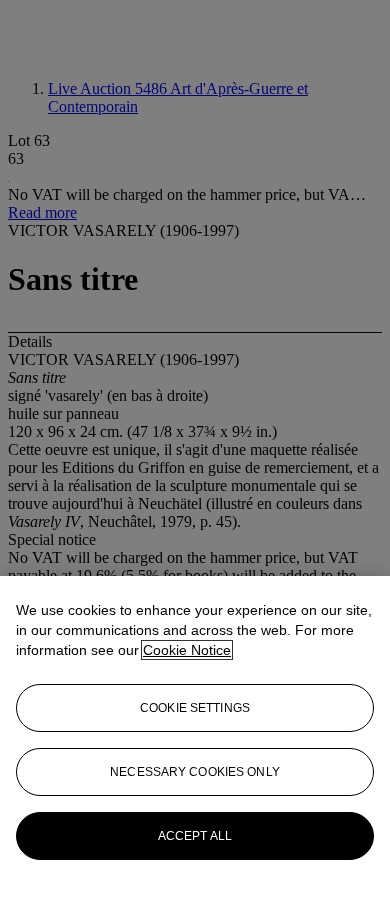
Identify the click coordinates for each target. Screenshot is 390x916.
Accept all (195, 836)
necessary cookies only (195, 772)
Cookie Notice (187, 650)
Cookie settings (195, 708)
